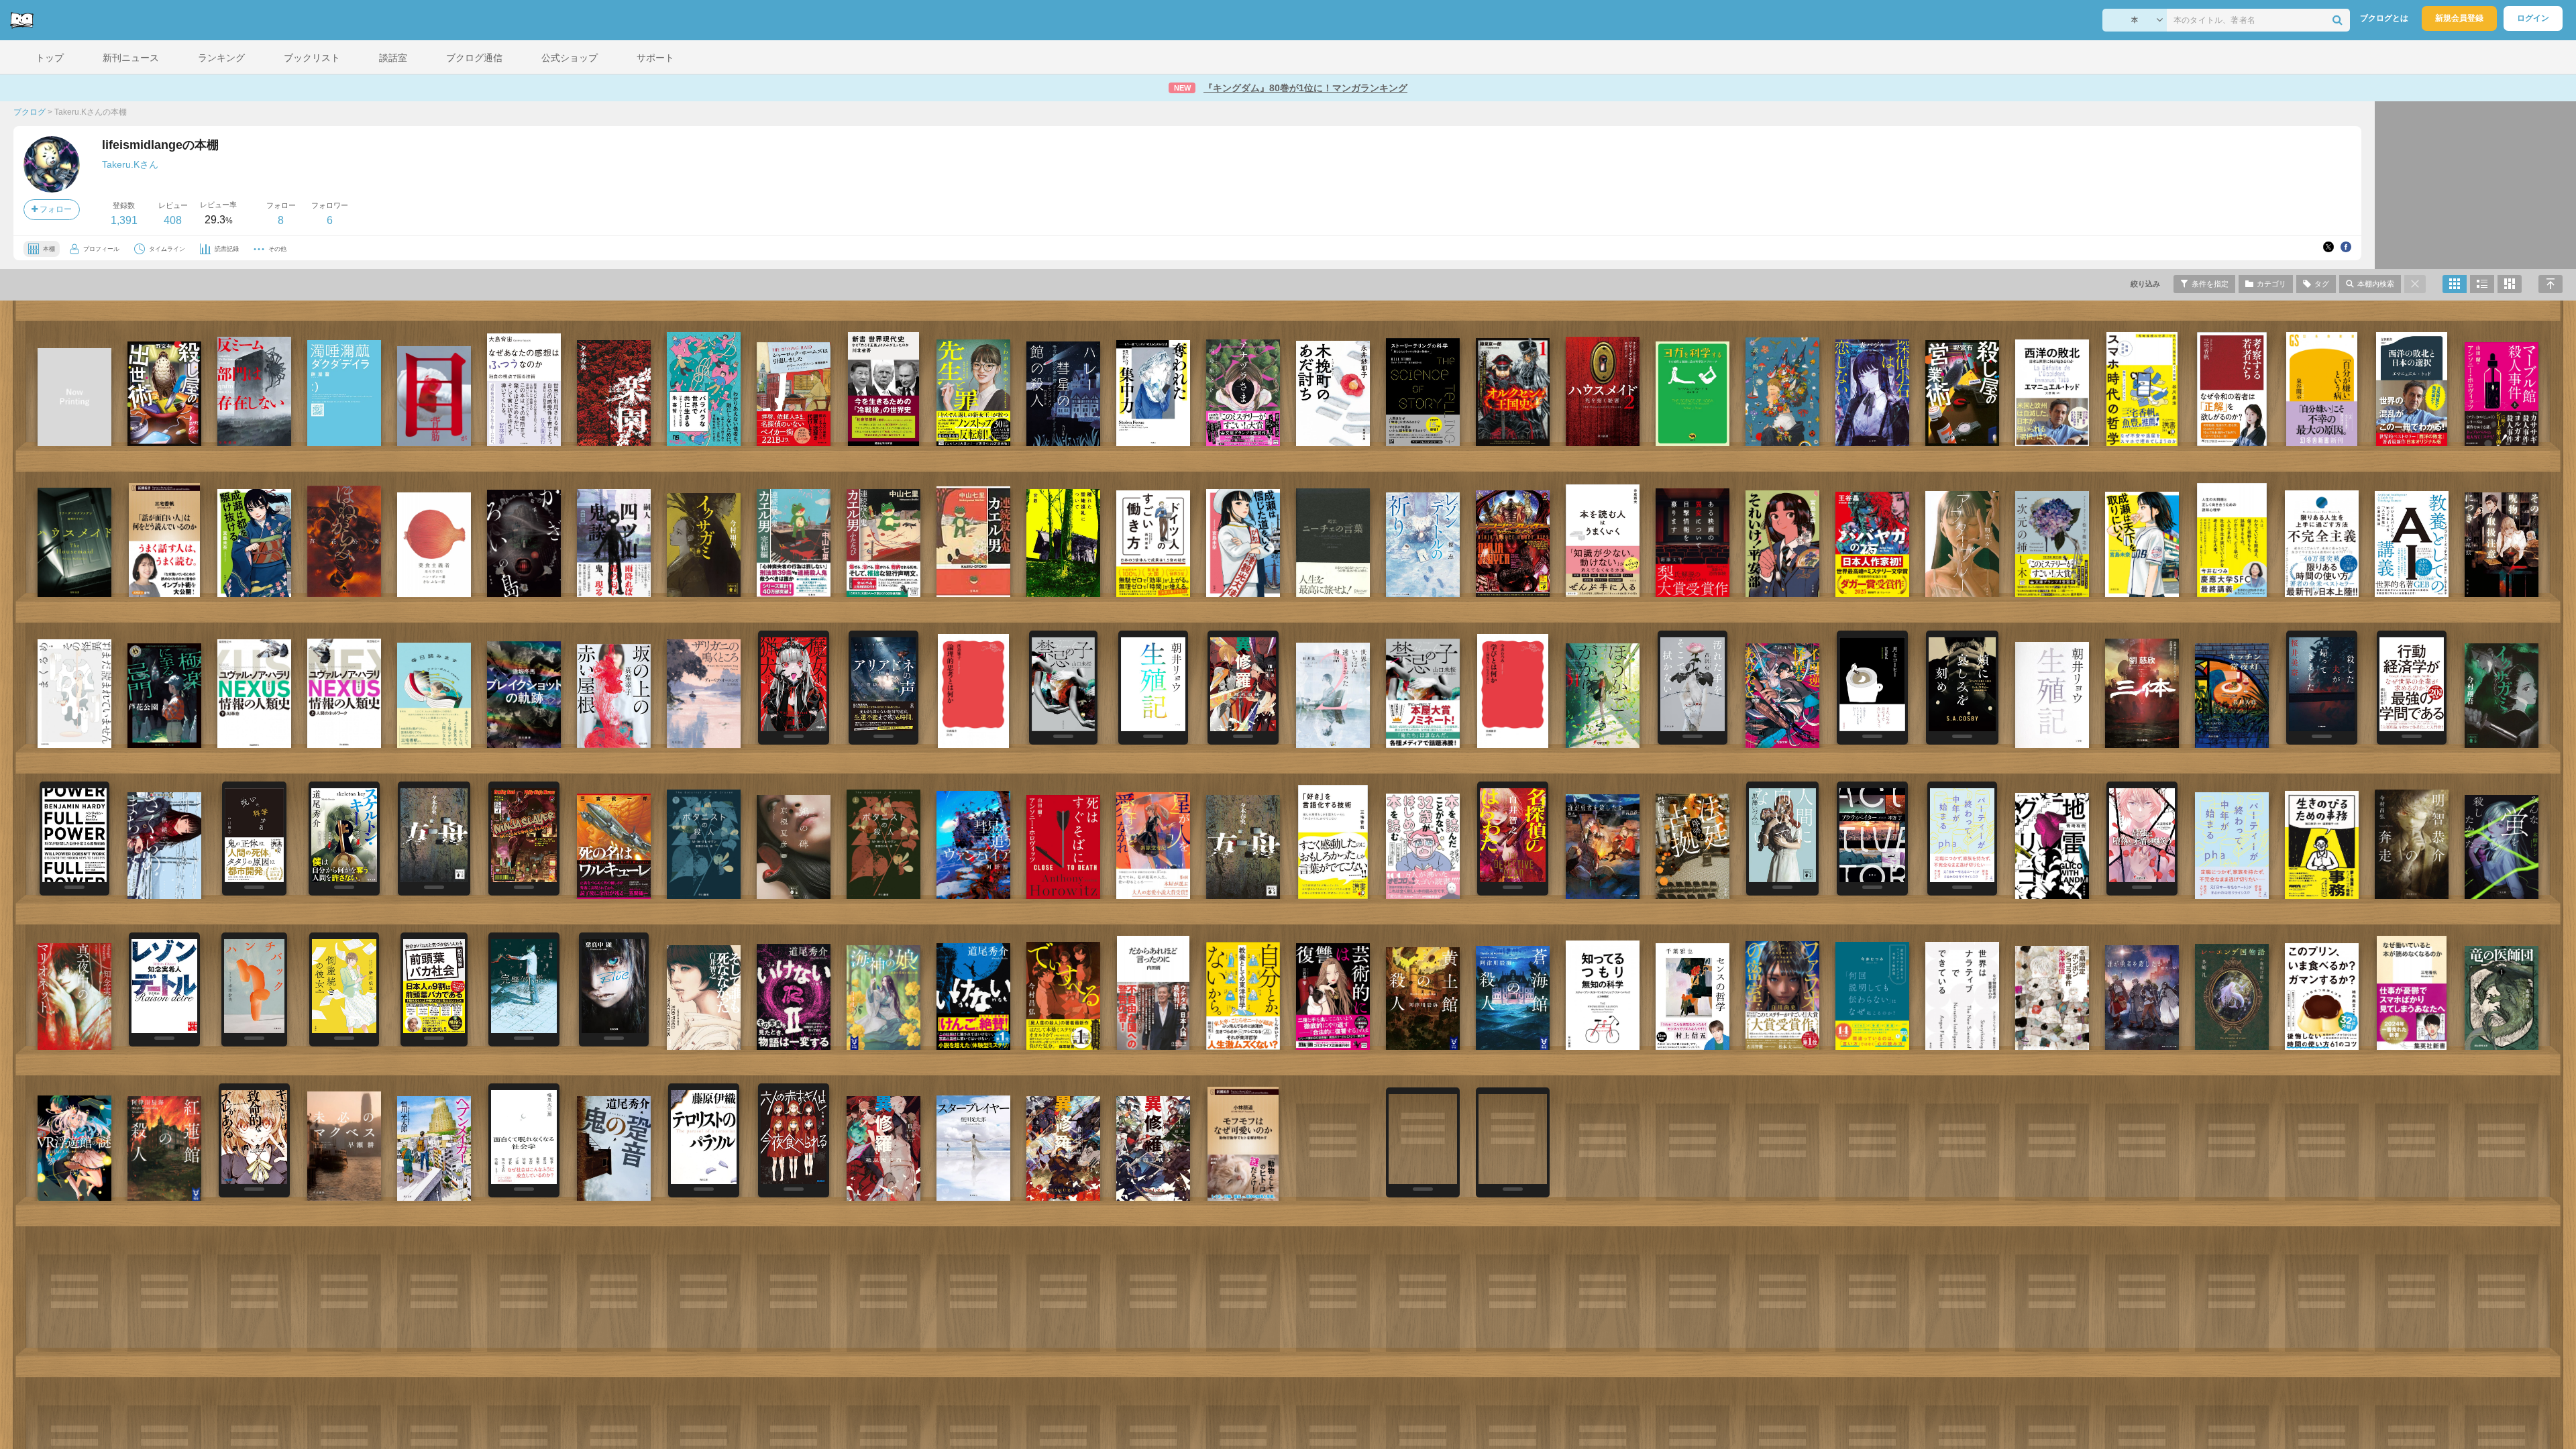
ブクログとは (2384, 18)
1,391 (124, 220)
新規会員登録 (2459, 18)
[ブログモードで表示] (2482, 284)
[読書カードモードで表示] (2510, 284)
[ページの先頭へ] (2551, 284)
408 (173, 220)
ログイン (2533, 18)
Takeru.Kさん (130, 164)
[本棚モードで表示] (2455, 284)
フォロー (55, 209)
